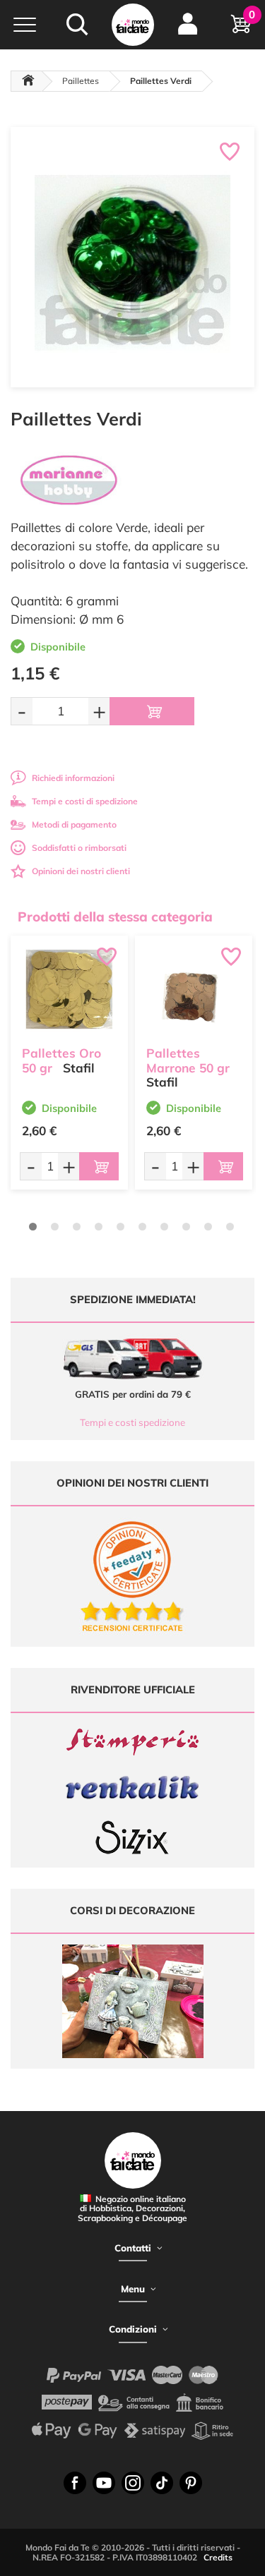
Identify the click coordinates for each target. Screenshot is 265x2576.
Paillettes (81, 81)
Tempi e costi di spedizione (85, 801)
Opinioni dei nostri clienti (81, 871)
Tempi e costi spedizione (132, 1422)
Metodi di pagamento (74, 824)
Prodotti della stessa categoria (115, 917)
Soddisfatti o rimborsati (79, 848)
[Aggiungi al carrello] (152, 711)
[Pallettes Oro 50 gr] (69, 994)
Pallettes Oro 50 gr (61, 1060)
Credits (218, 2557)
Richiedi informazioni (73, 778)
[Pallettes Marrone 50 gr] (194, 994)
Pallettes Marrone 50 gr (188, 1060)
